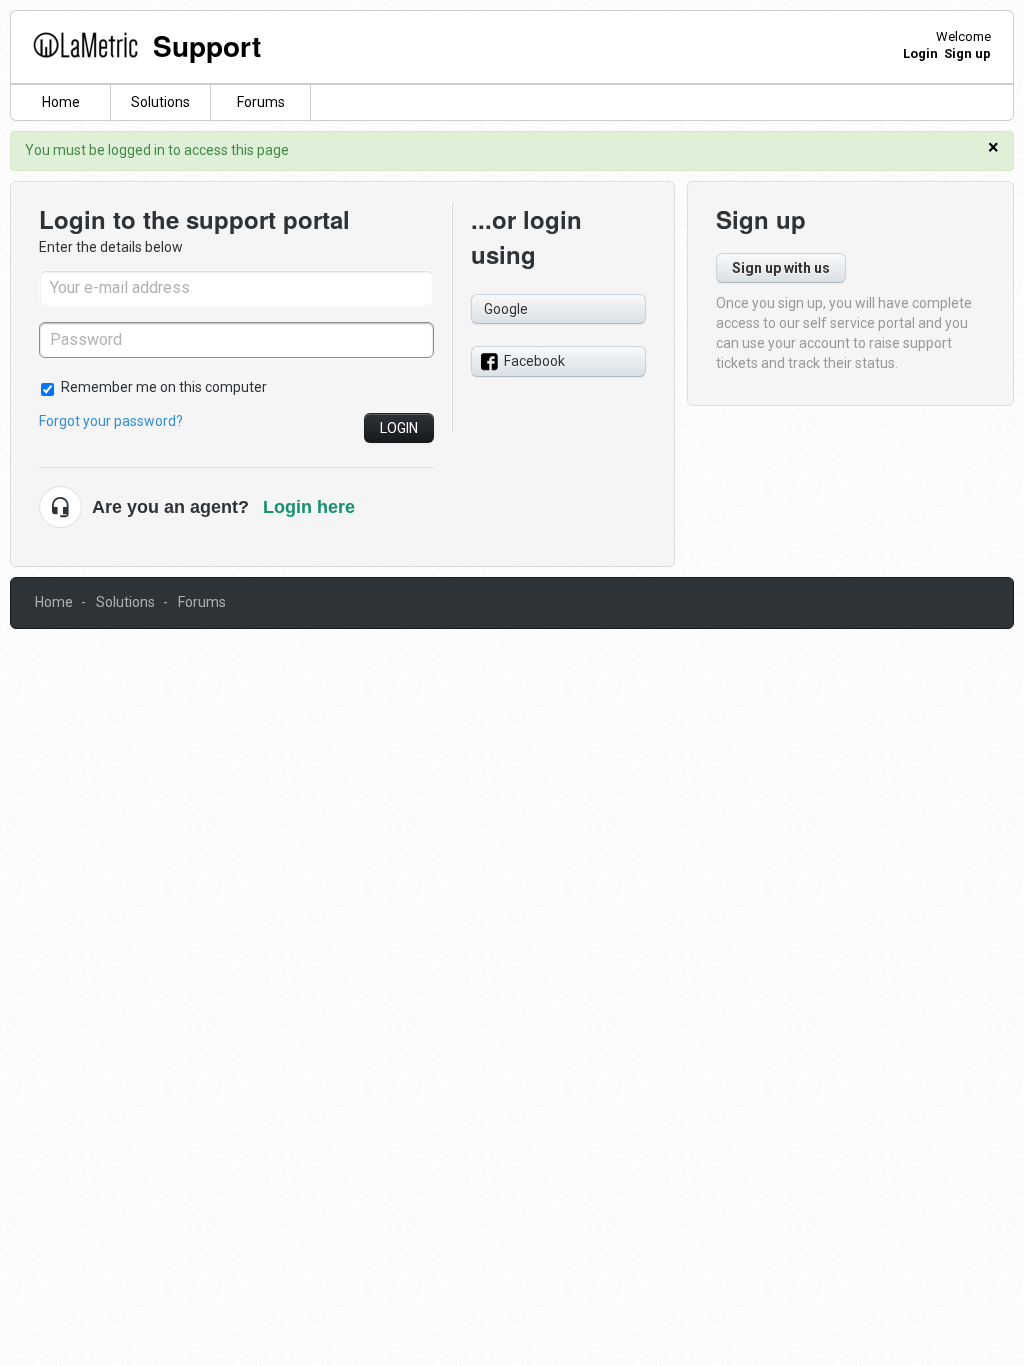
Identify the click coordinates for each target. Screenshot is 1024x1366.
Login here (309, 507)
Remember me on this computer (164, 387)
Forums (261, 102)
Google (506, 309)
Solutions (160, 102)
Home (61, 102)
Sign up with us (781, 268)
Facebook (534, 361)
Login (399, 428)
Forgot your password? (111, 421)
